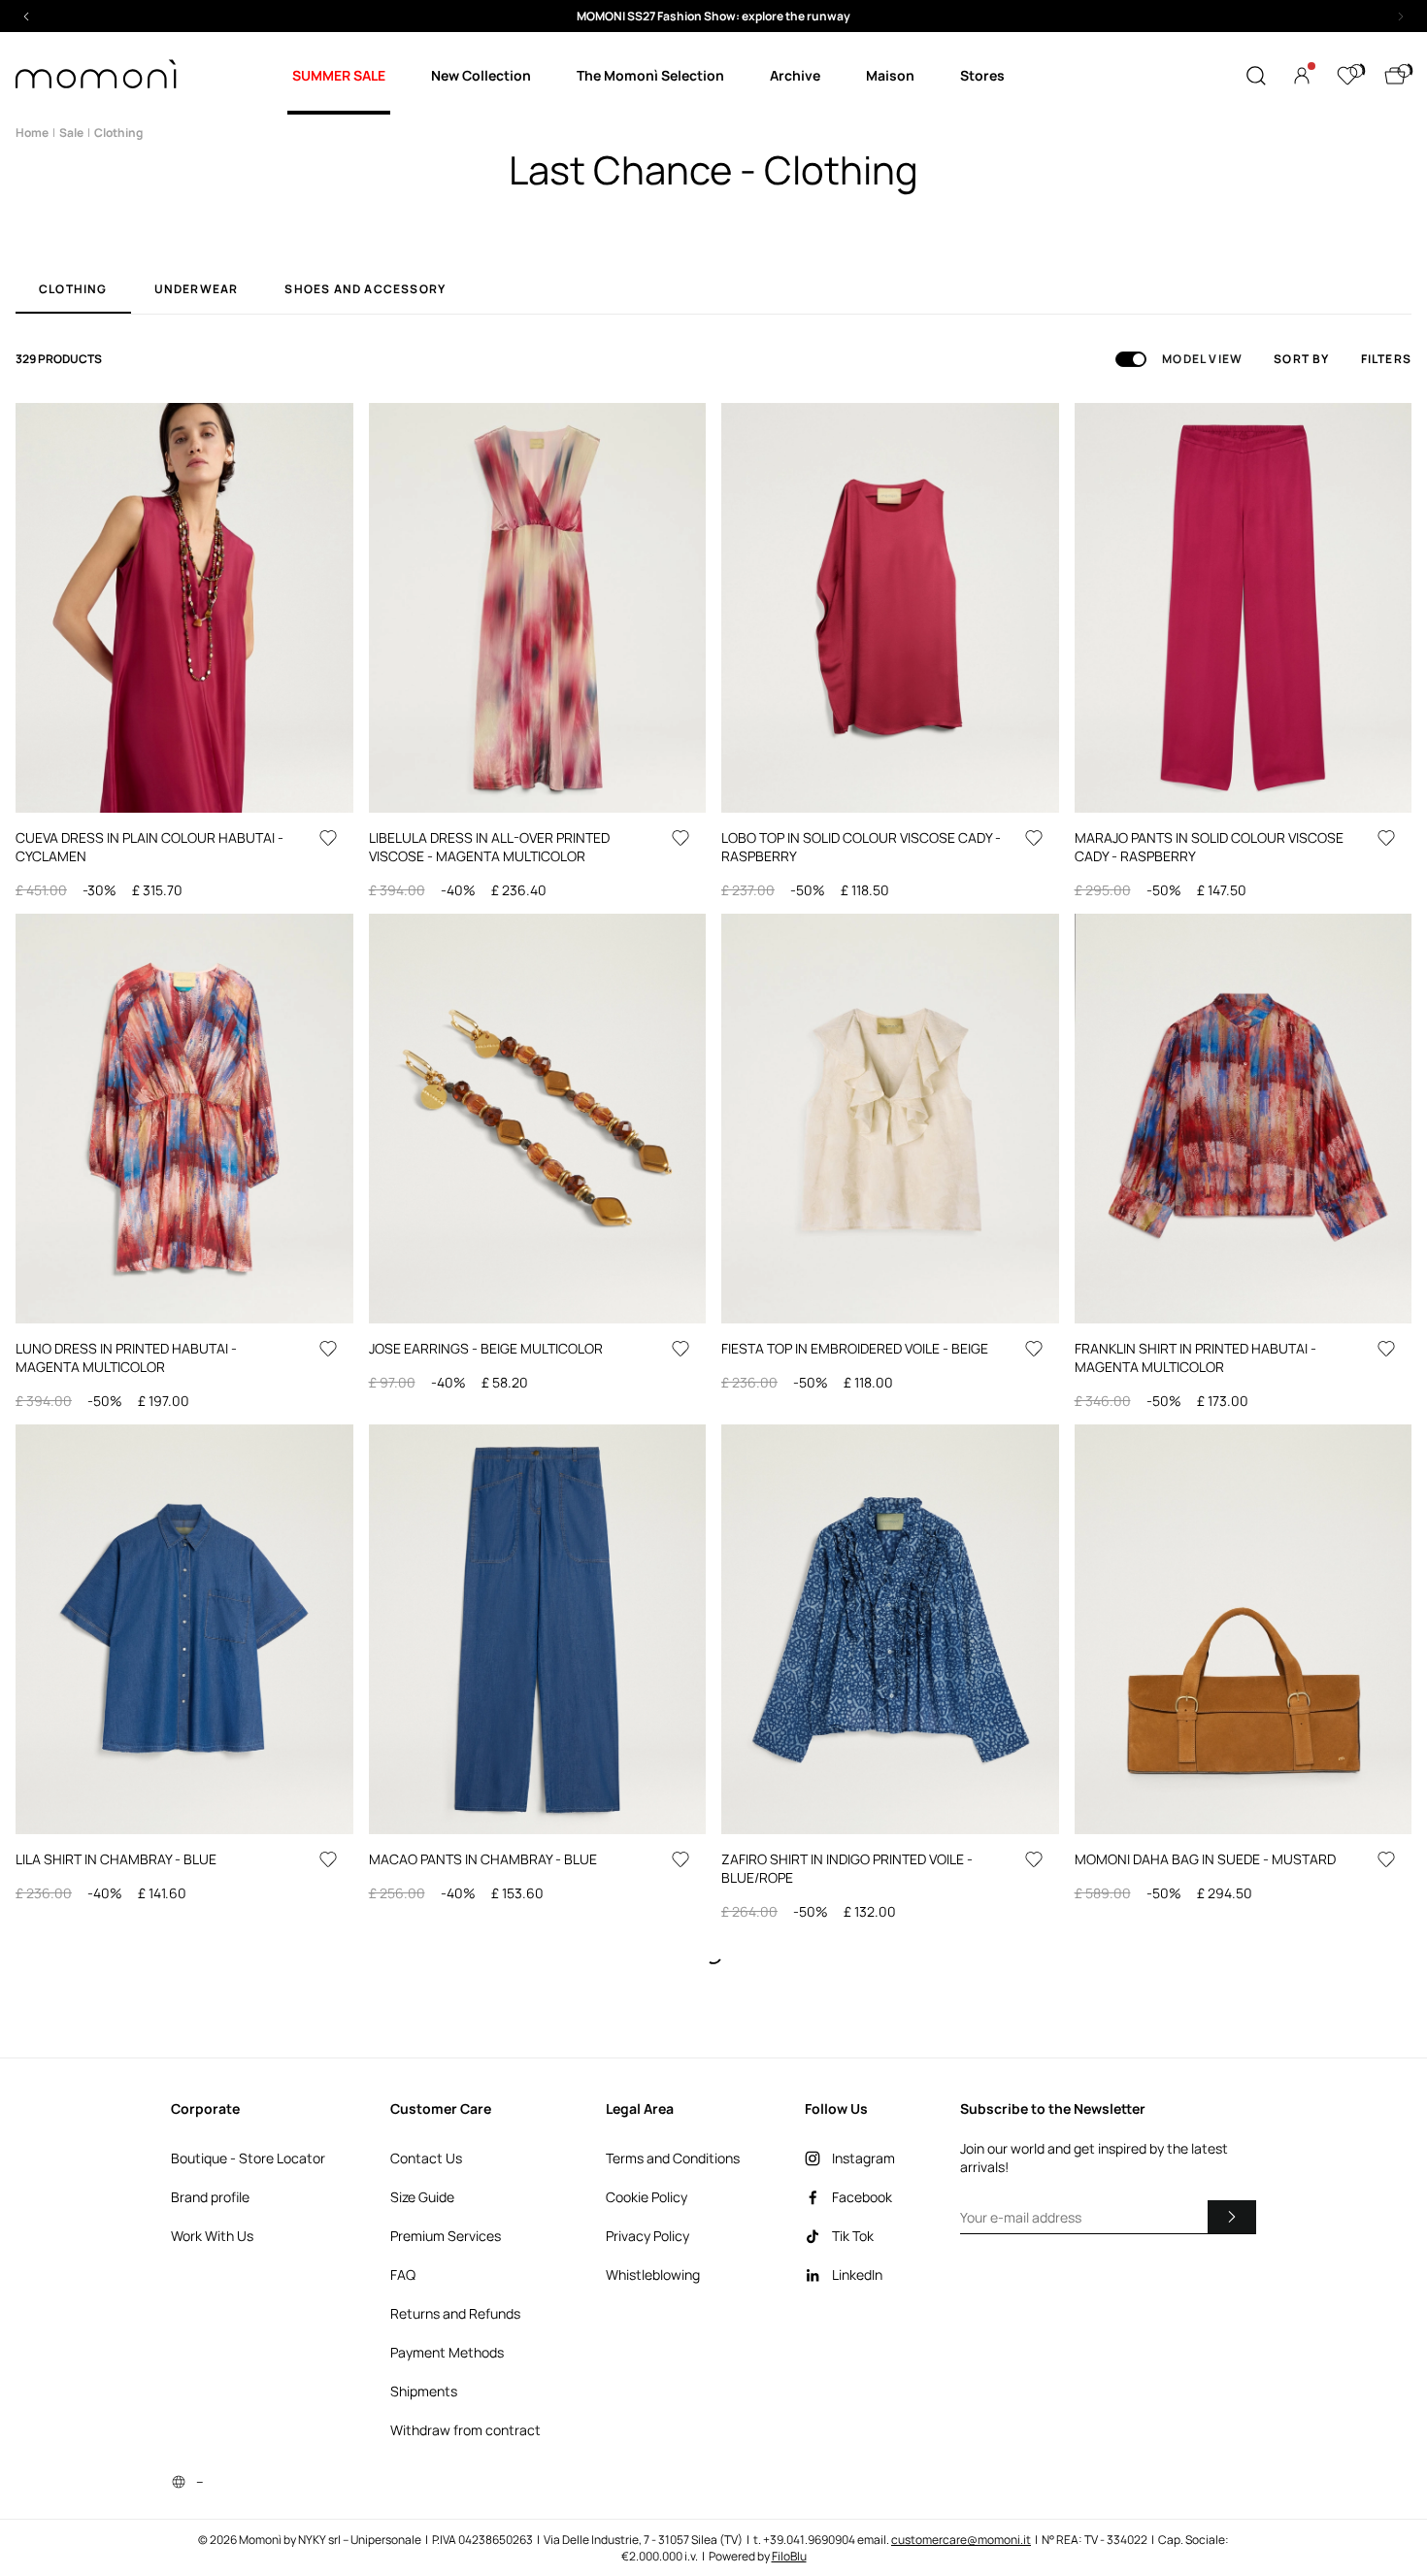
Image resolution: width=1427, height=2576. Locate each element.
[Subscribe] (1232, 2217)
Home (32, 133)
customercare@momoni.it (961, 2540)
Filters (1386, 359)
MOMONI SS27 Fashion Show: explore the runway (713, 16)
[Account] (1302, 76)
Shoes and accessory (365, 290)
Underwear (197, 290)
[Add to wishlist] (328, 838)
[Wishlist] (1347, 76)
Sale (71, 133)
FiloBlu (789, 2556)
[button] (713, 16)
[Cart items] (1395, 76)
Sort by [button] (1301, 359)
